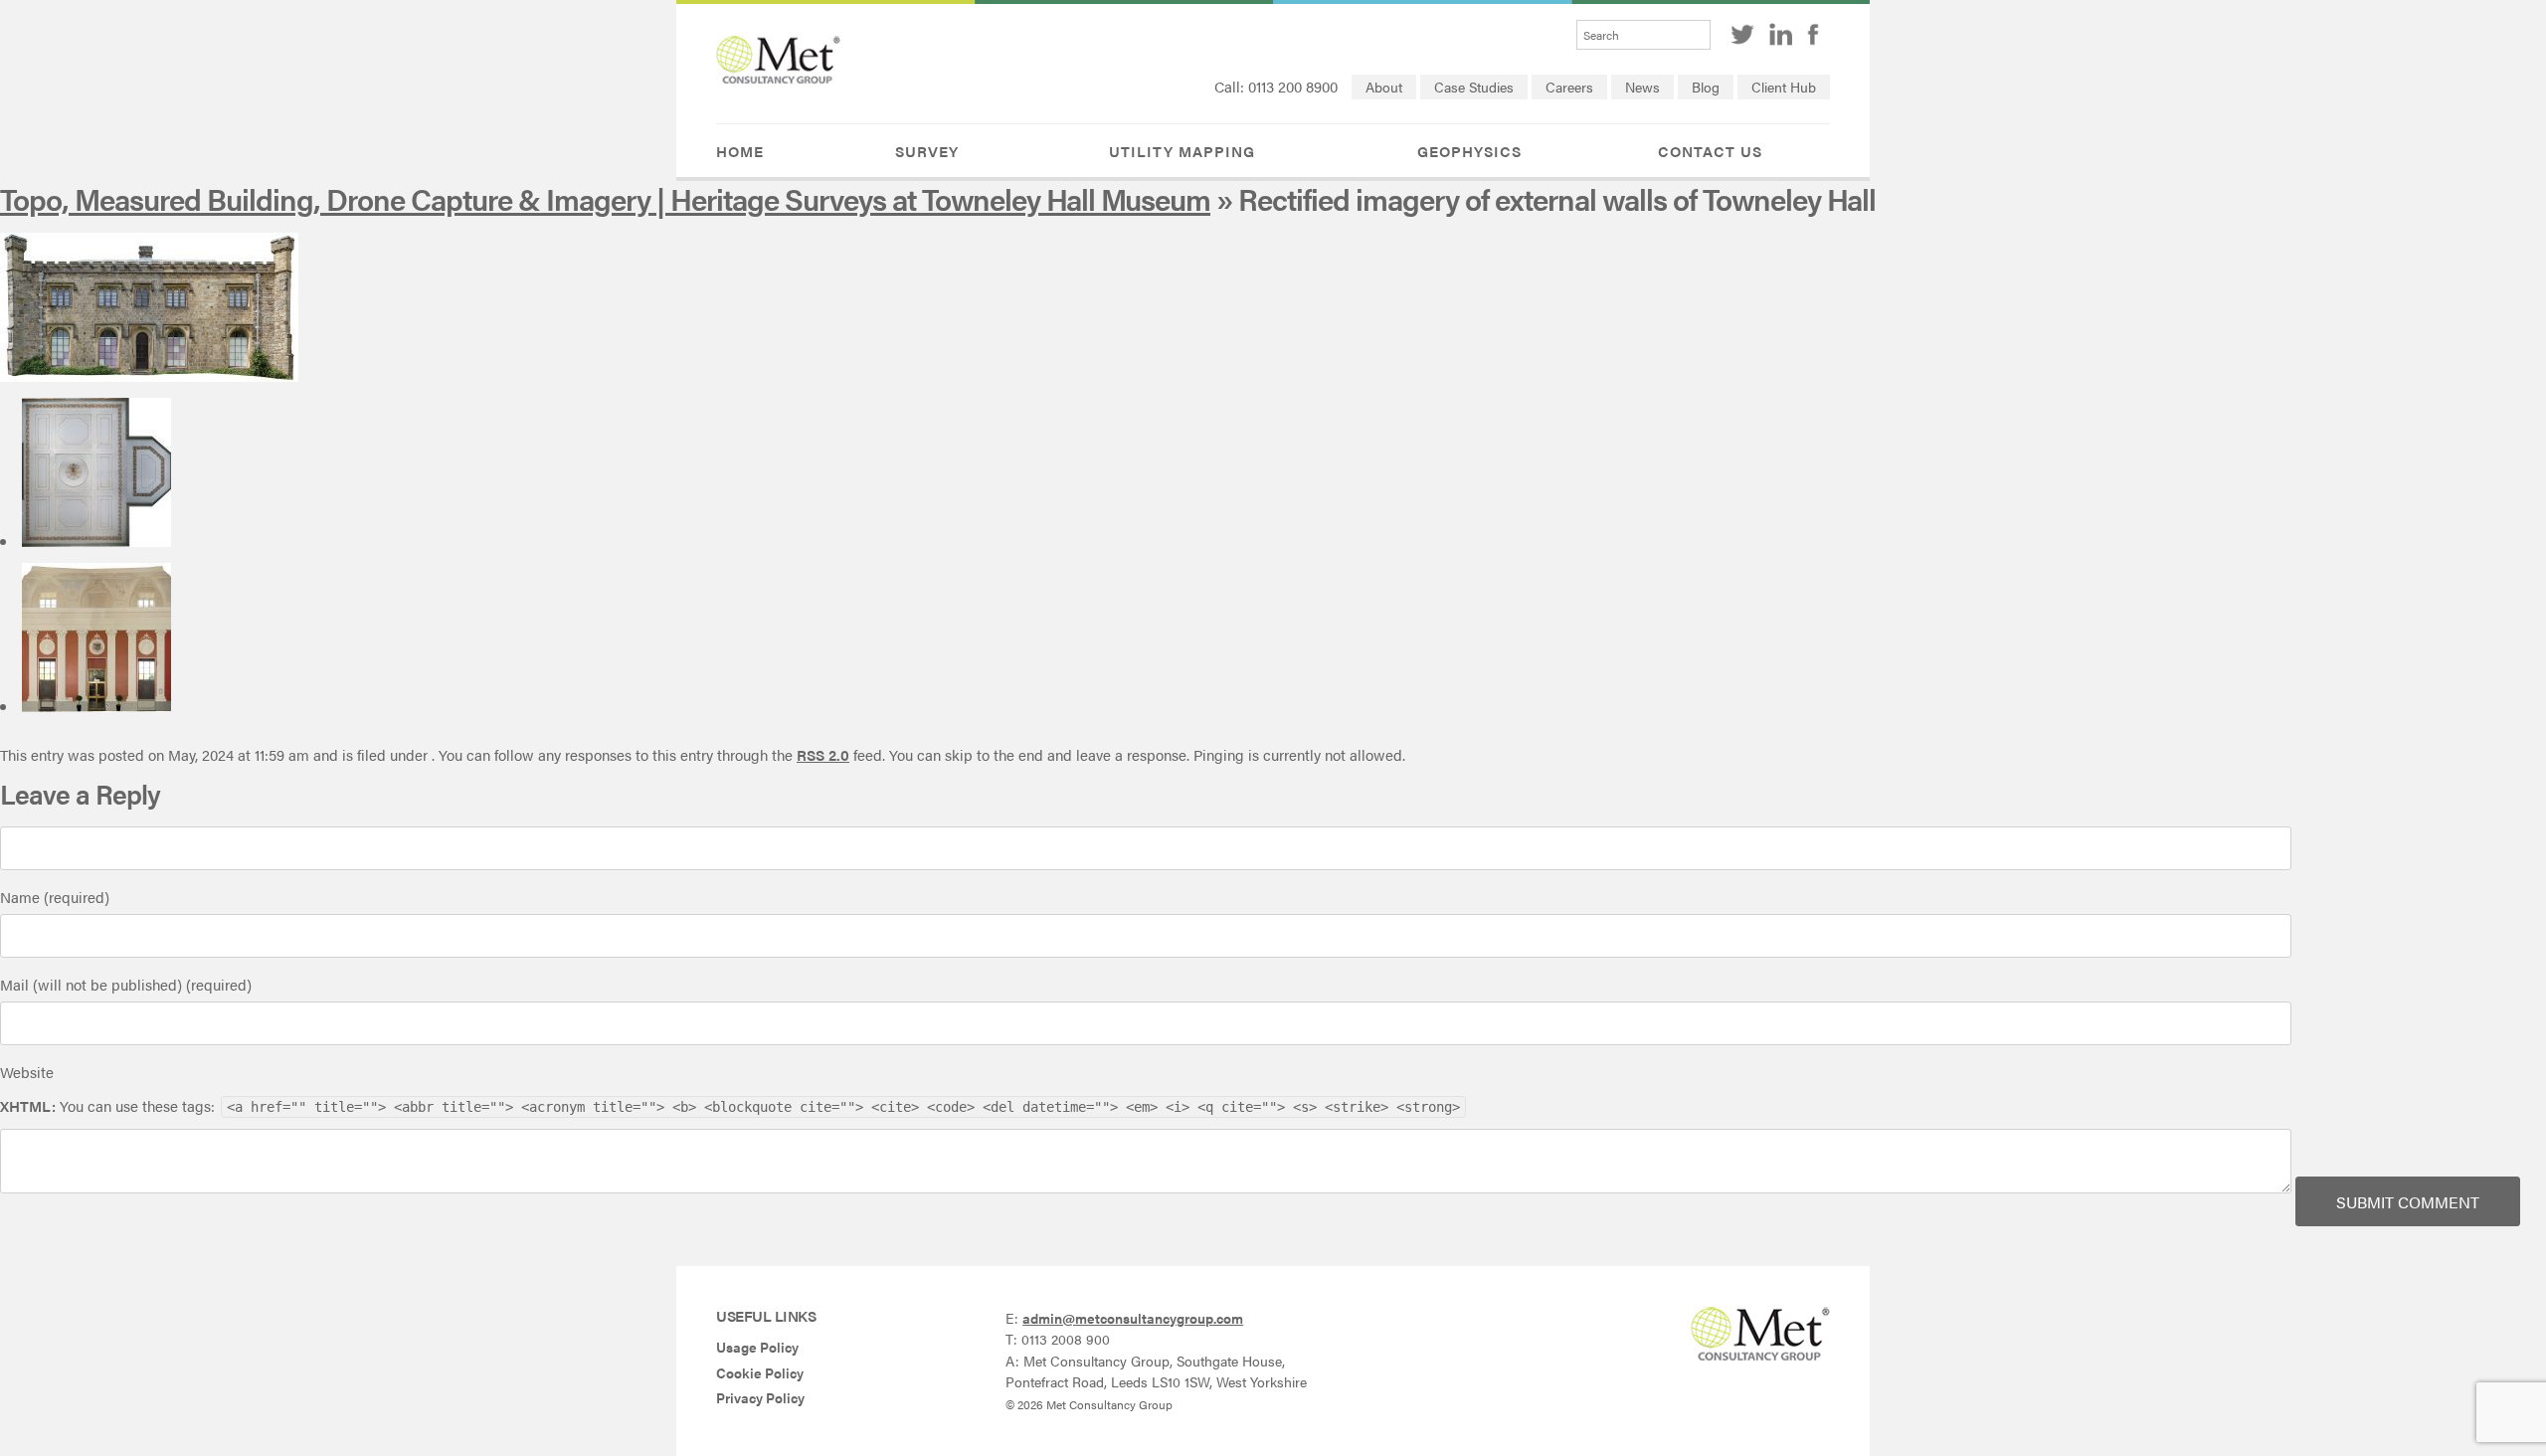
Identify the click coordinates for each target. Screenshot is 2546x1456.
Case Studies (1474, 87)
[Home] (778, 78)
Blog (1706, 87)
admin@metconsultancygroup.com (1133, 1318)
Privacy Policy (760, 1398)
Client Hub (1784, 87)
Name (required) (55, 897)
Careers (1569, 87)
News (1642, 87)
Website (27, 1072)
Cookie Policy (760, 1373)
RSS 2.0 (823, 754)
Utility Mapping (1182, 151)
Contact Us (1710, 151)
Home (740, 151)
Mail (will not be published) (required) (126, 984)
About (1384, 87)
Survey (927, 151)
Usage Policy (757, 1347)
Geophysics (1469, 151)
